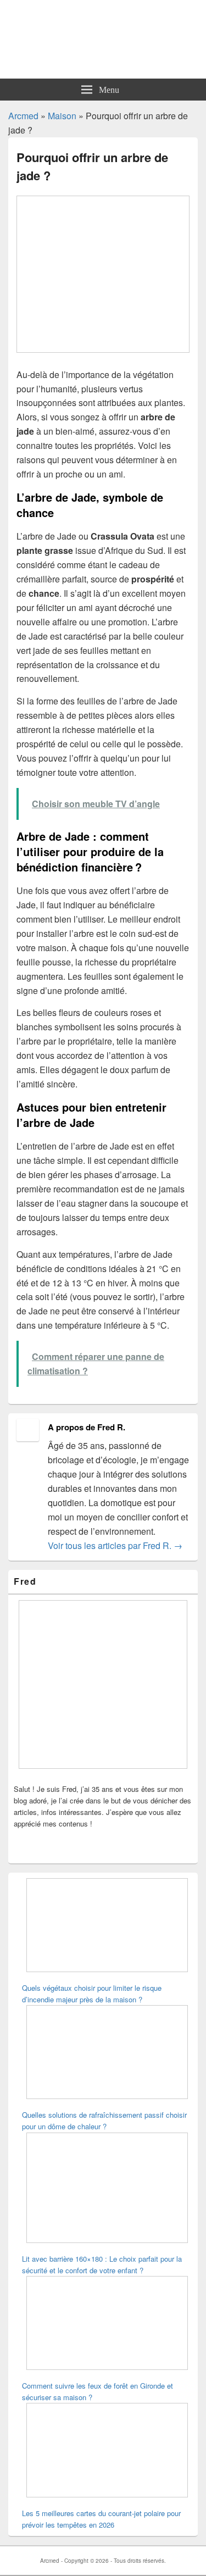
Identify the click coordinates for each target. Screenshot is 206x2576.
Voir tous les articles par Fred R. (115, 1545)
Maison (62, 116)
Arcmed (23, 116)
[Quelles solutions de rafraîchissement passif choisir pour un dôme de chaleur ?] (107, 2053)
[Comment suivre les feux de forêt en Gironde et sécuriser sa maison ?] (107, 2324)
